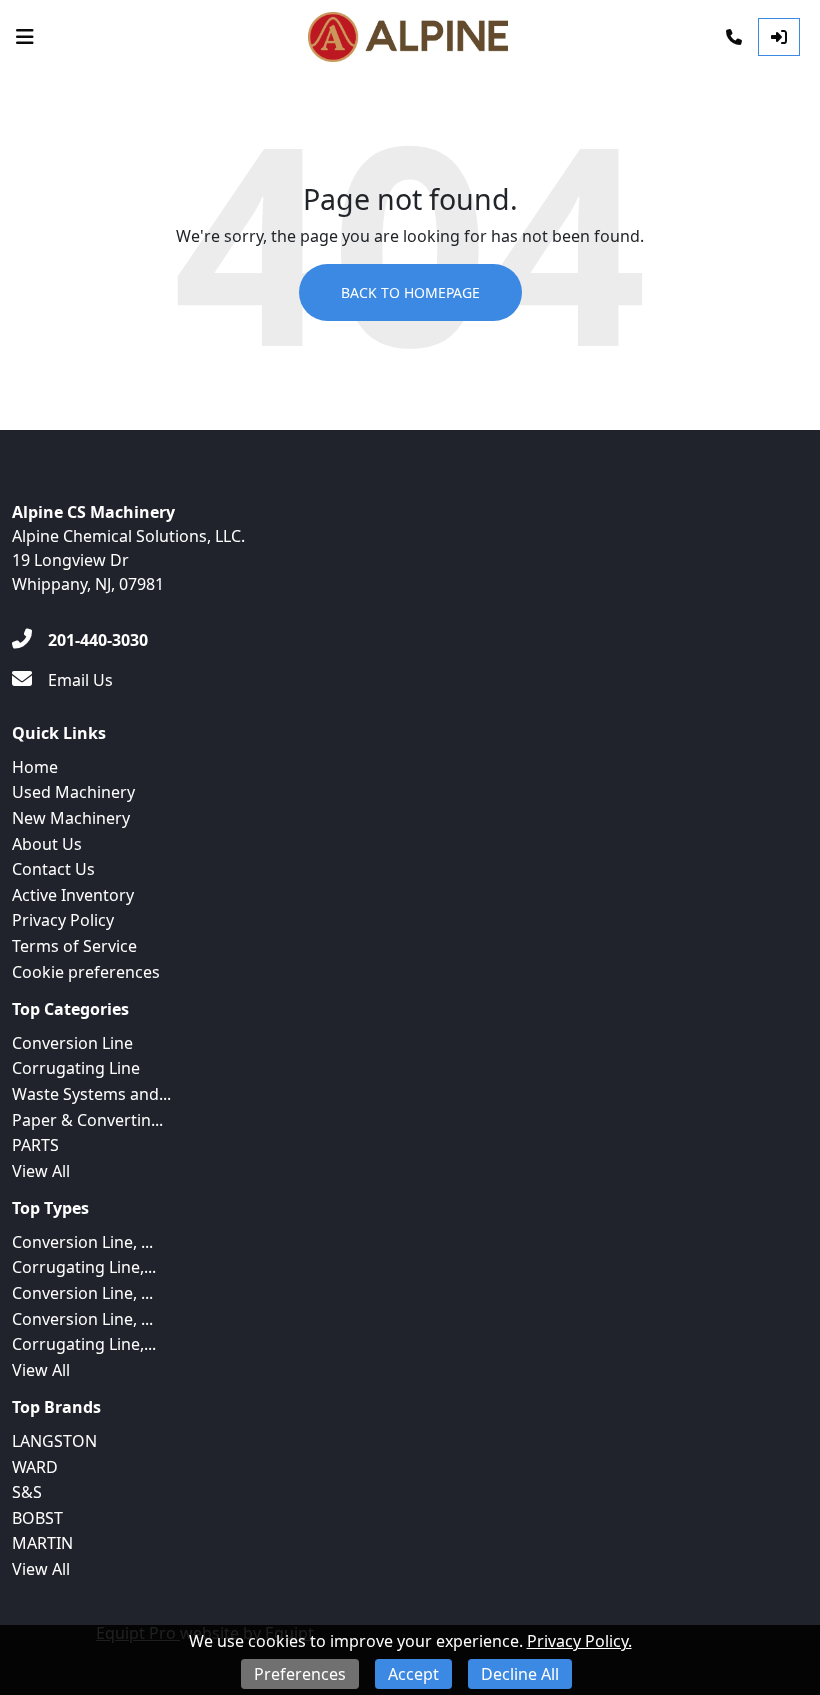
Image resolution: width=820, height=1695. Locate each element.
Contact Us (53, 869)
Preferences (300, 1674)
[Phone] (734, 37)
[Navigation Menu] (25, 37)
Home (35, 767)
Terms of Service (74, 946)
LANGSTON (54, 1441)
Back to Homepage (410, 292)
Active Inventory (73, 895)
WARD (35, 1467)
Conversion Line (72, 1043)
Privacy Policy (63, 920)
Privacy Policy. (579, 1641)
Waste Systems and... (91, 1094)
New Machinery (71, 818)
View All (41, 1171)
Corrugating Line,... (84, 1267)
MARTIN (42, 1543)
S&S (27, 1492)
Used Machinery (73, 792)
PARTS (35, 1145)
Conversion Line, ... (82, 1242)
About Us (47, 844)
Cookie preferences (86, 972)
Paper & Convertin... (87, 1120)
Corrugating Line (76, 1068)
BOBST (37, 1518)
